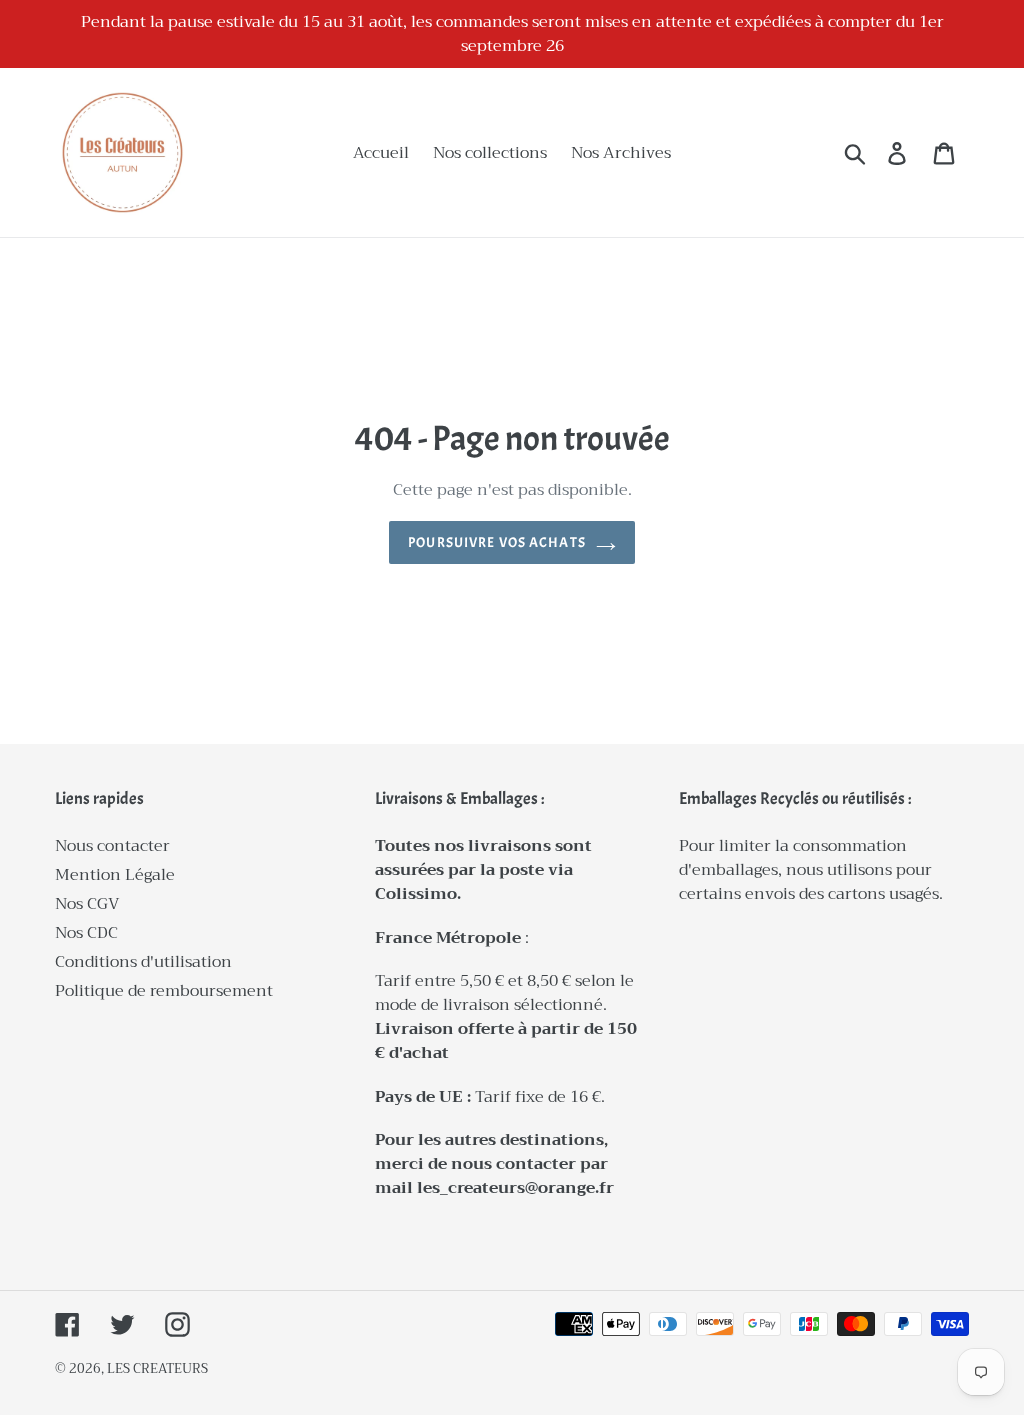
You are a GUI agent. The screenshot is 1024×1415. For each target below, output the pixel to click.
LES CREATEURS (157, 1368)
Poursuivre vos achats (497, 542)
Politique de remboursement (164, 991)
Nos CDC (86, 933)
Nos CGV (87, 904)
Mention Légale (115, 875)
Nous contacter (112, 846)
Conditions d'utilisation (143, 962)
